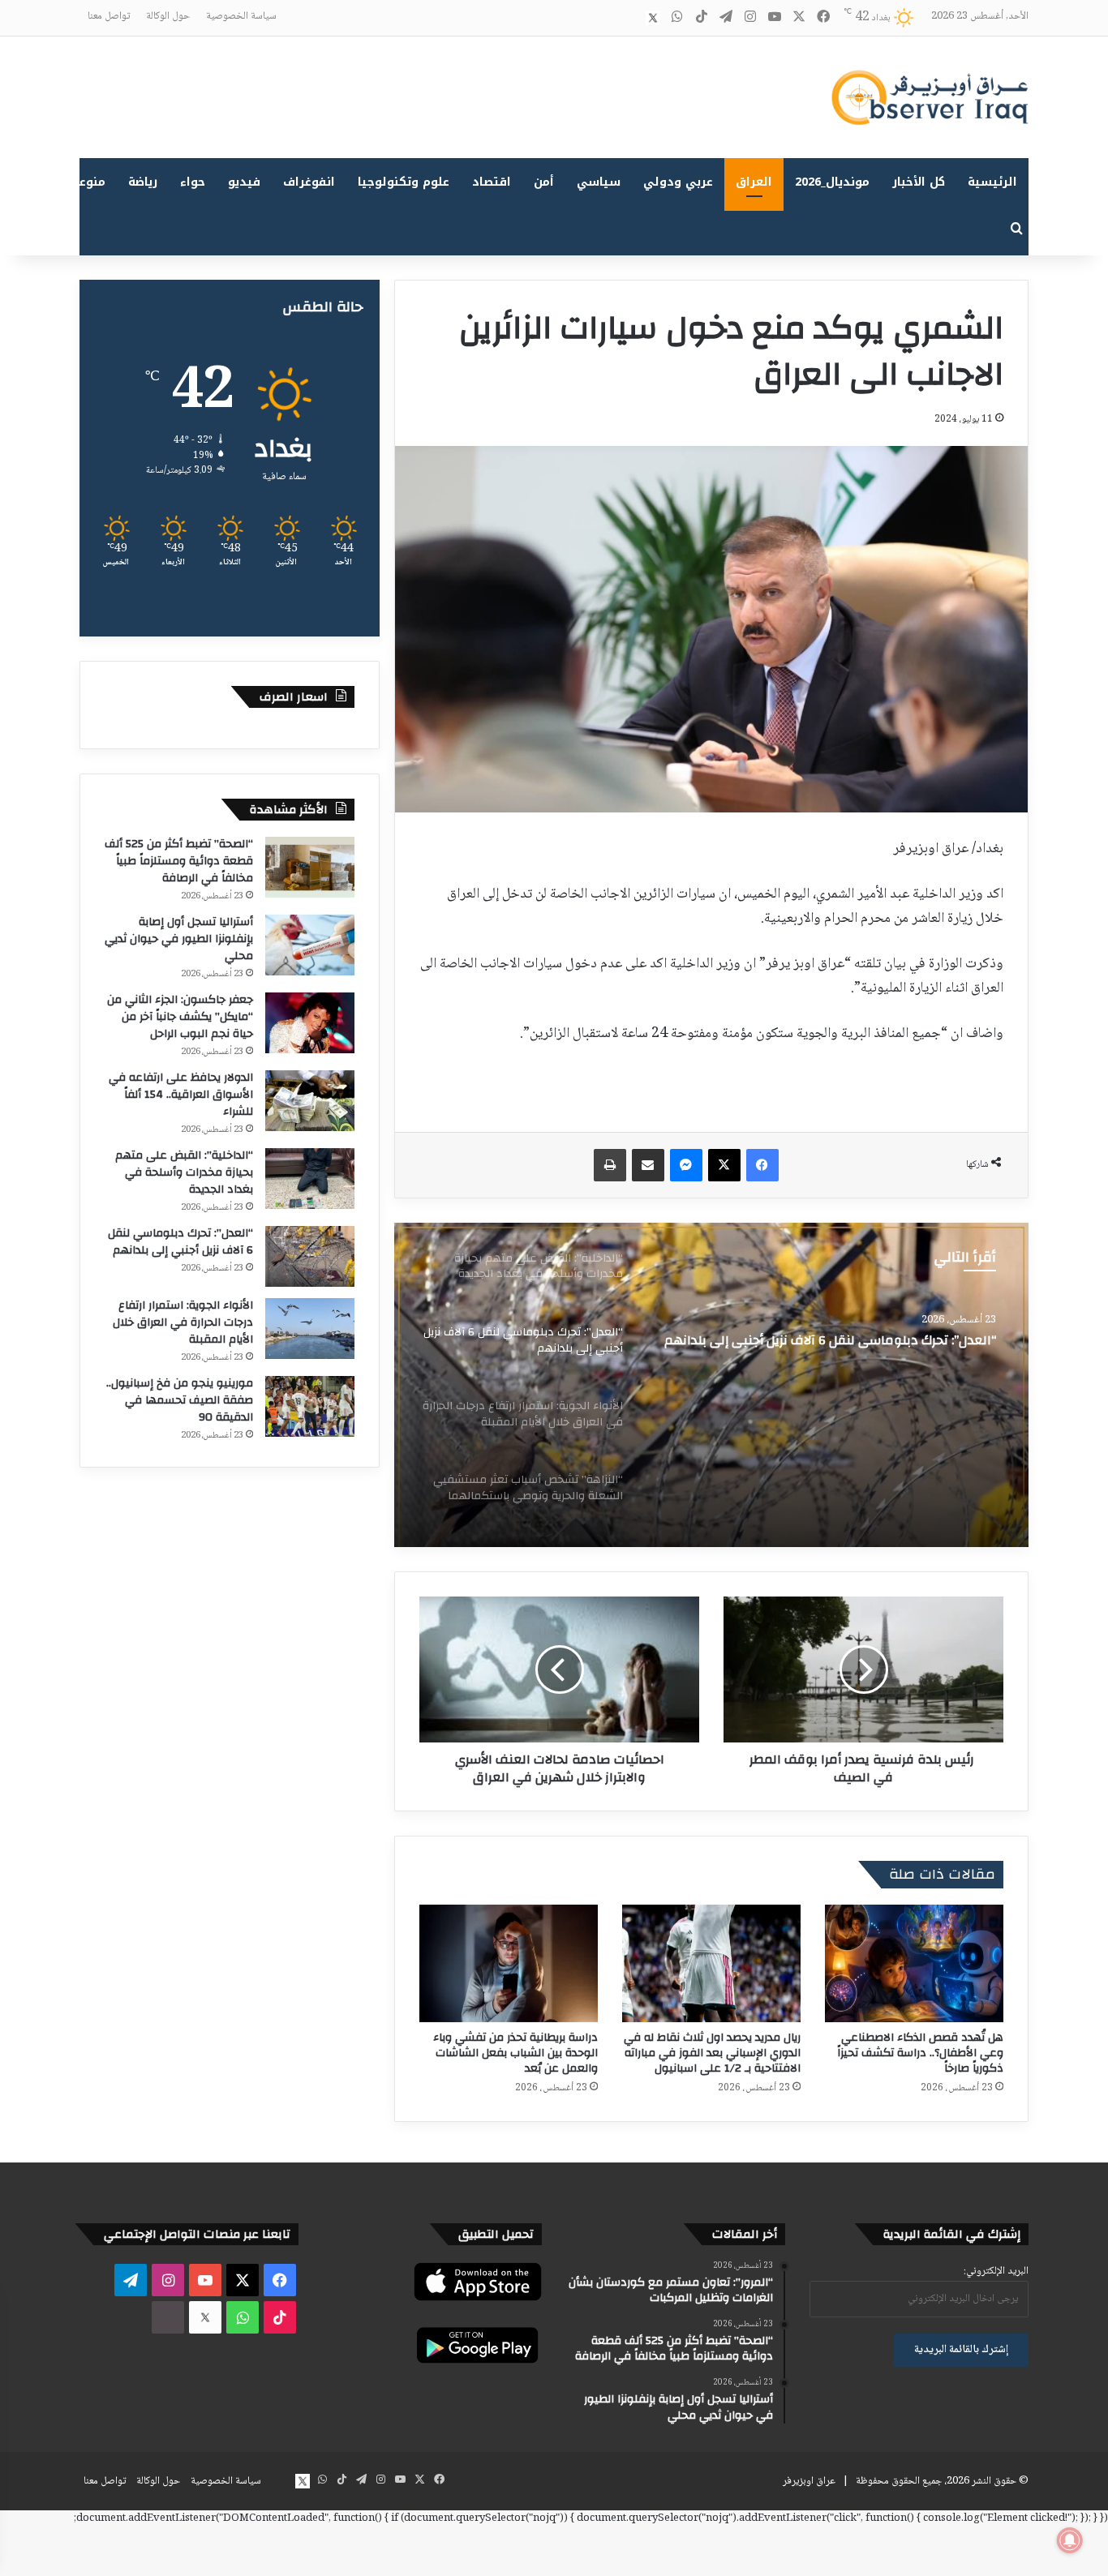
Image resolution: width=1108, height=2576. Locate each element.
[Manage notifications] (1070, 2540)
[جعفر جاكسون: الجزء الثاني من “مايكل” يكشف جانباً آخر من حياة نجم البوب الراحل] (310, 1023)
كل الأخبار (919, 182)
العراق (754, 182)
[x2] (653, 18)
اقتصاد (492, 182)
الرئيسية (992, 182)
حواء (193, 182)
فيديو (244, 182)
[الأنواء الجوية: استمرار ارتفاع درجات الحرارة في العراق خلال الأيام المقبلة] (711, 1385)
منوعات (86, 182)
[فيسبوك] (762, 1165)
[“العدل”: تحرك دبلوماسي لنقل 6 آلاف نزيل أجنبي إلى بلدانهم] (310, 1256)
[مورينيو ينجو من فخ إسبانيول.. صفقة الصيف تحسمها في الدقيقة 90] (310, 1406)
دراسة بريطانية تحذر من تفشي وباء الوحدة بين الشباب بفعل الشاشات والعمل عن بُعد (515, 2053)
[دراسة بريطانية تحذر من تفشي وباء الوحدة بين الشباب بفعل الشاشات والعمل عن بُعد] (509, 1963)
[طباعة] (610, 1165)
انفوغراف (309, 182)
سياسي (599, 182)
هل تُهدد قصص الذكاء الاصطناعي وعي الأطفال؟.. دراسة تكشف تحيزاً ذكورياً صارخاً (920, 2053)
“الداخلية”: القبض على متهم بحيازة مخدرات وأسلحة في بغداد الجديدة (184, 1172)
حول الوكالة (168, 16)
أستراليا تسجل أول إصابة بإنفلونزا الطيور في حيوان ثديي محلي (179, 939)
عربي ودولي (678, 182)
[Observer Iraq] (930, 97)
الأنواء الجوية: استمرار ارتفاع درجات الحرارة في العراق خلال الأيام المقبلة (834, 1348)
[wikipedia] (629, 18)
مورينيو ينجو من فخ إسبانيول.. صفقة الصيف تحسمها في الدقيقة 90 (180, 1400)
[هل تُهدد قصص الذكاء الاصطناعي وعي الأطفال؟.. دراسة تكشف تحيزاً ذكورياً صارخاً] (914, 1963)
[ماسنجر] (686, 1165)
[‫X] (724, 1165)
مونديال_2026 (832, 182)
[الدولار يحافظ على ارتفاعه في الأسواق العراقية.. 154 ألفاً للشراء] (310, 1101)
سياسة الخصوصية (241, 16)
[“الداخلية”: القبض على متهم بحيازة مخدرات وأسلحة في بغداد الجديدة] (310, 1179)
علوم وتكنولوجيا (404, 182)
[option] (711, 1385)
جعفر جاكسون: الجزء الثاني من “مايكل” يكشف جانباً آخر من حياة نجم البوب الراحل (180, 1017)
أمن (544, 182)
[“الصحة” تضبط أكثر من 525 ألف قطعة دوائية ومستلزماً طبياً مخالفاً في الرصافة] (310, 867)
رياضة (143, 182)
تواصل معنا (109, 16)
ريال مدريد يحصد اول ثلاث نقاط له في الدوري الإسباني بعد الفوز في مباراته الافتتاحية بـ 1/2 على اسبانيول (712, 2053)
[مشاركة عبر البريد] (648, 1165)
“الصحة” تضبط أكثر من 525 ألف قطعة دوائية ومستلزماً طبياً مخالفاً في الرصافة (179, 861)
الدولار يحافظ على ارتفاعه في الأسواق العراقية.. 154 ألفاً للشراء (181, 1095)
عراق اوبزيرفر (809, 2481)
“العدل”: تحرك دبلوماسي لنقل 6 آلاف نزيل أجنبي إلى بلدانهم (180, 1242)
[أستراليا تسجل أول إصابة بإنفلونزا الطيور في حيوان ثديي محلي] (310, 945)
